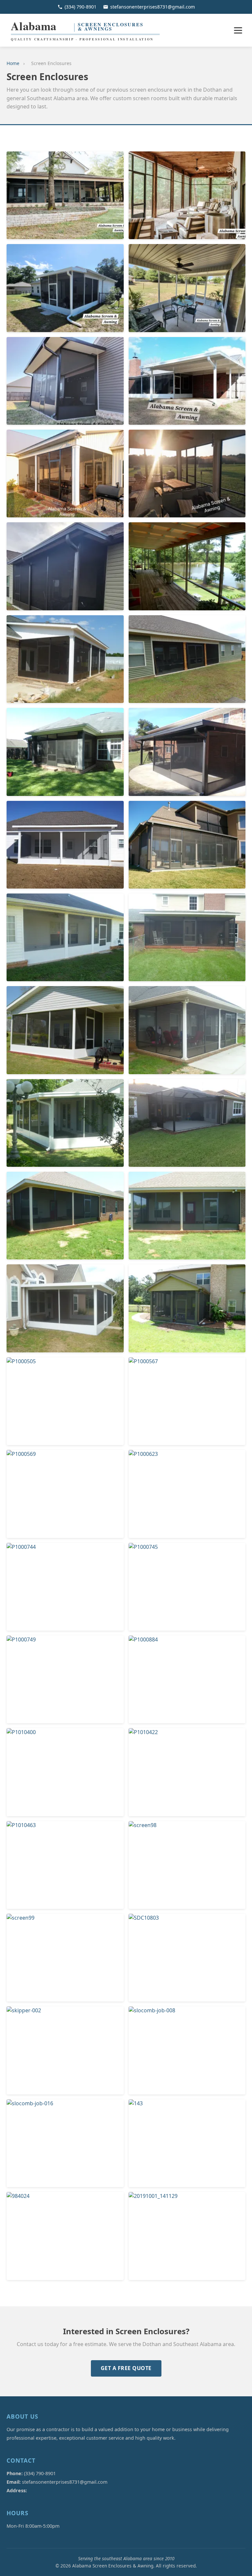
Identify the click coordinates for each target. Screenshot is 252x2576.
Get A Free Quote (126, 2368)
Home (13, 63)
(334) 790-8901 (81, 7)
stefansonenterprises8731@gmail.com (153, 7)
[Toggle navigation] (238, 30)
